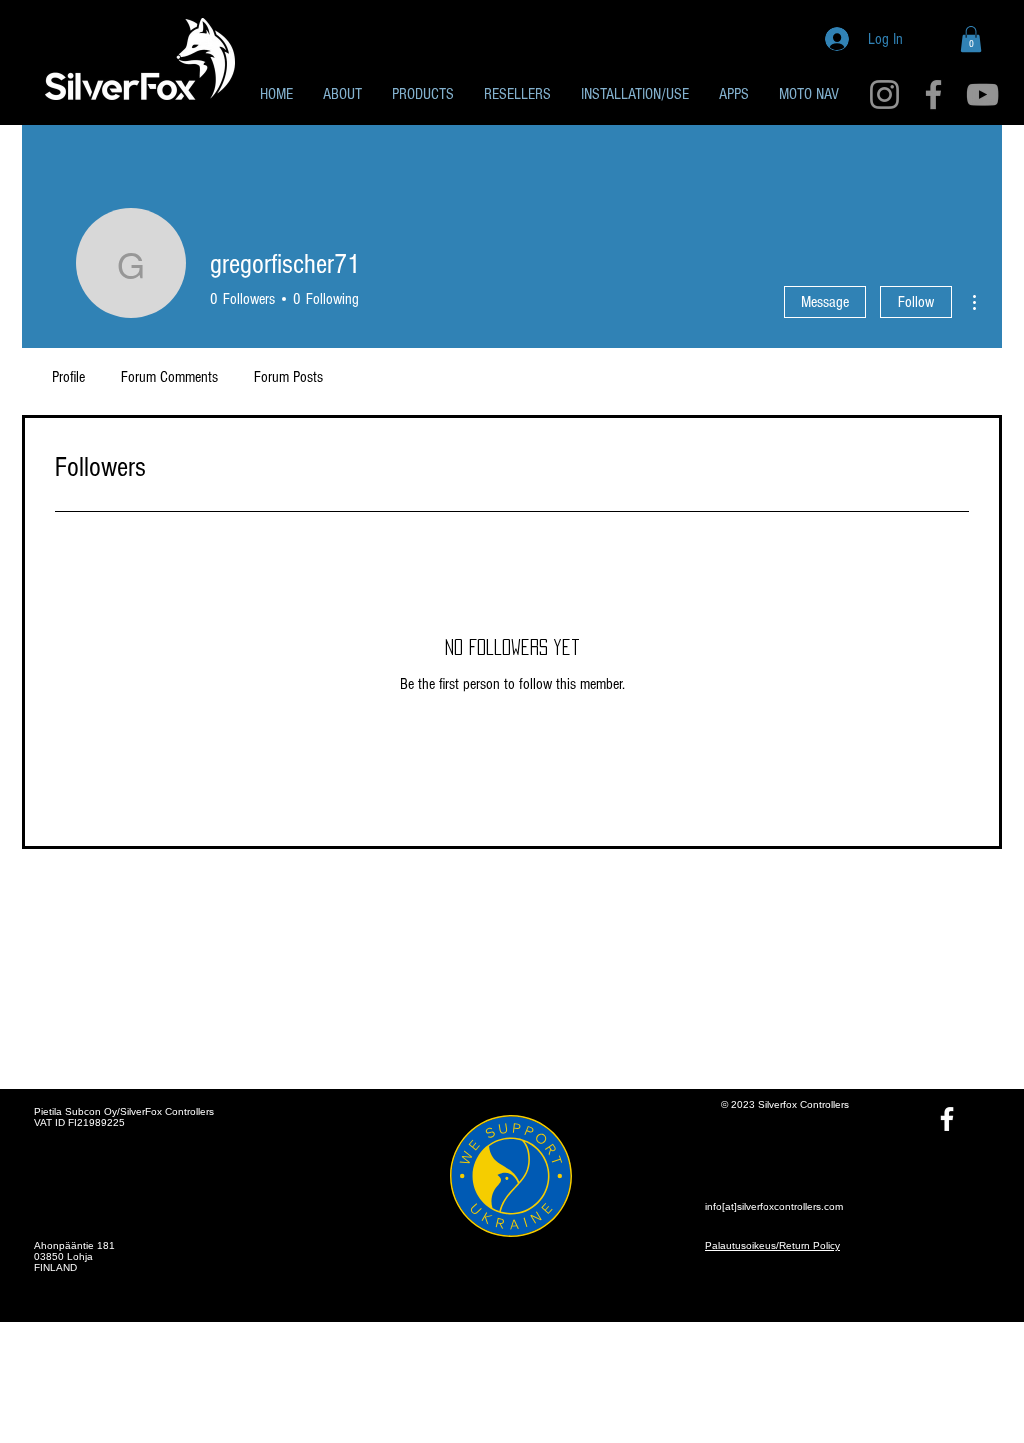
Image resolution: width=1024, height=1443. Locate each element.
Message (825, 302)
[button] (971, 39)
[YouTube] (982, 94)
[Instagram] (884, 94)
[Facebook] (933, 94)
